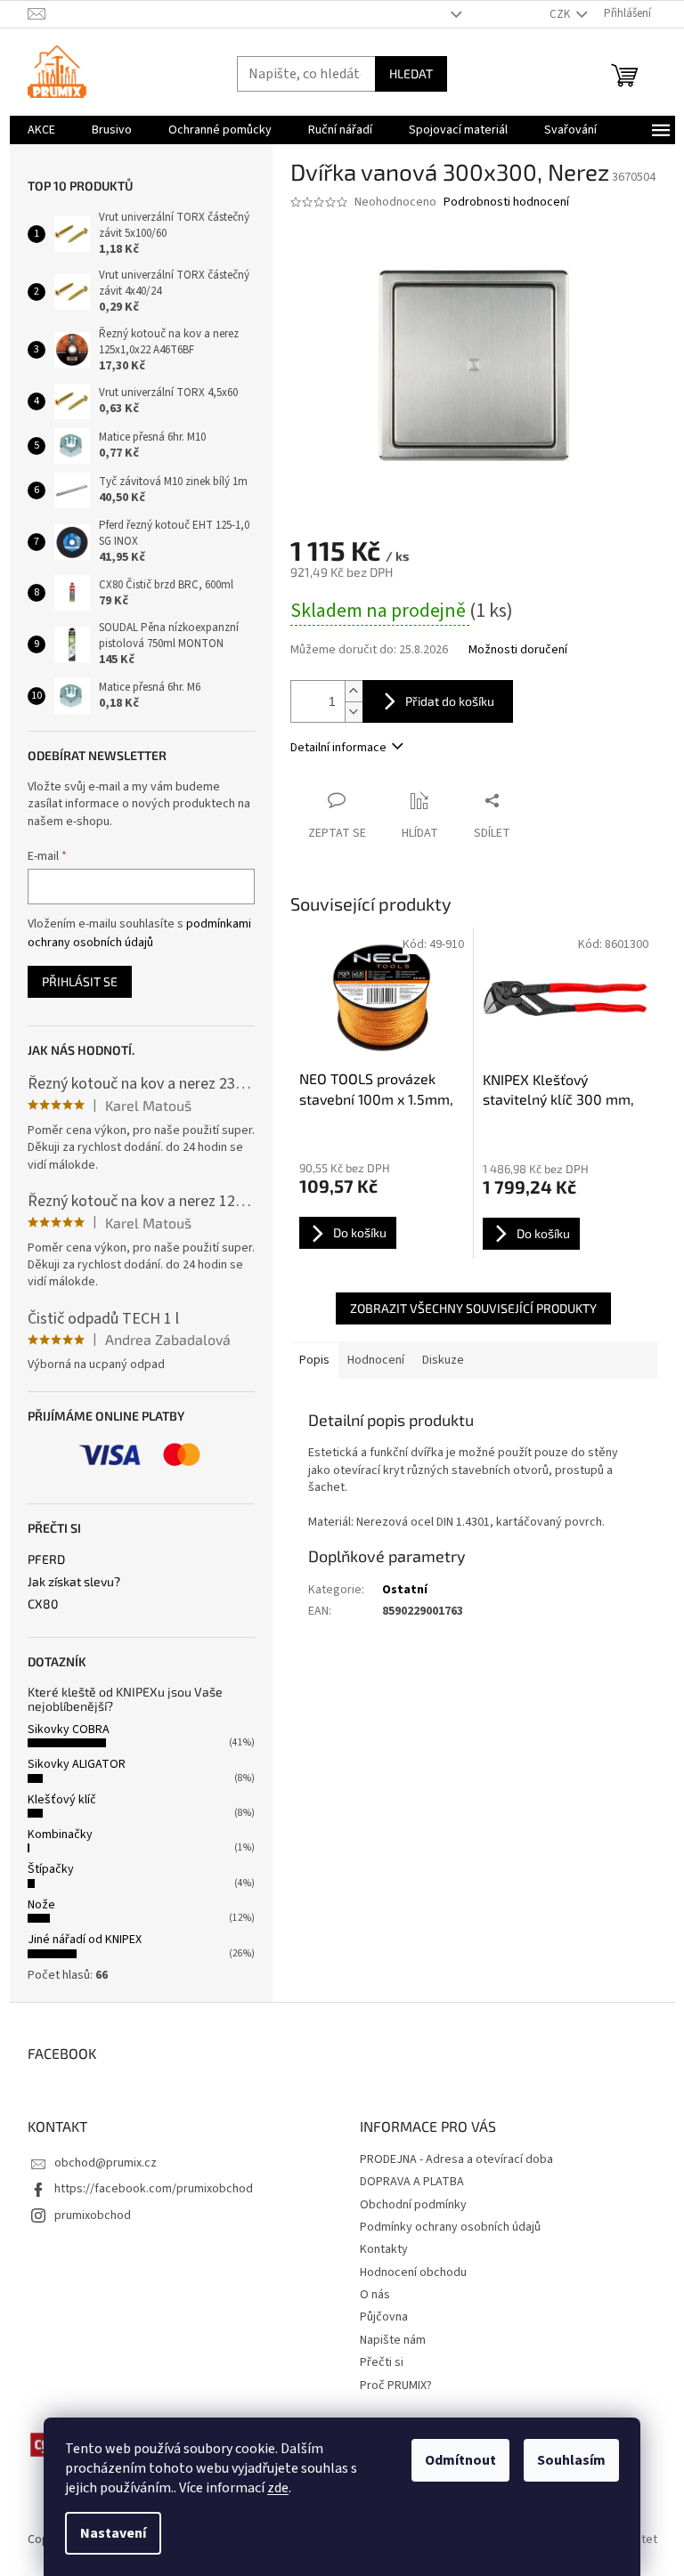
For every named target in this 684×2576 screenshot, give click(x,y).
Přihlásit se (80, 981)
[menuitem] (41, 130)
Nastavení (113, 2533)
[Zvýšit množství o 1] (354, 691)
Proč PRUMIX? (396, 2386)
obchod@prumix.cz (106, 2163)
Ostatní (405, 1590)
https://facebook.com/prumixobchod (154, 2189)
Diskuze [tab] (443, 1360)
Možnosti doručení (518, 650)
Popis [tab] (314, 1360)
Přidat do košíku (450, 701)
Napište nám (393, 2340)
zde (278, 2488)
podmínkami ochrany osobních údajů (139, 933)
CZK (561, 14)
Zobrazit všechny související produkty (473, 1308)
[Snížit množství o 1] (354, 712)
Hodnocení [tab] (376, 1360)
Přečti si (382, 2362)
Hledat (411, 73)
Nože (41, 1905)
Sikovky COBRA (69, 1729)
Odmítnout (460, 2460)
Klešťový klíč (62, 1800)
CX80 (43, 1604)
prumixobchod (93, 2216)
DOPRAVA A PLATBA (412, 2182)
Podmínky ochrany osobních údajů (450, 2227)
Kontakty (384, 2249)
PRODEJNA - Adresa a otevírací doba (456, 2159)
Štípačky (51, 1869)
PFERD (46, 1559)
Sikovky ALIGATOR (77, 1764)
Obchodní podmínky (413, 2205)
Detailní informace (338, 748)
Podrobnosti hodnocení (506, 203)
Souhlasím (571, 2460)
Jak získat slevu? (74, 1581)
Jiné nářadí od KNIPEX (85, 1940)
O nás (375, 2295)
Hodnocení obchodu (413, 2272)
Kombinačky (60, 1835)
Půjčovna (384, 2317)
